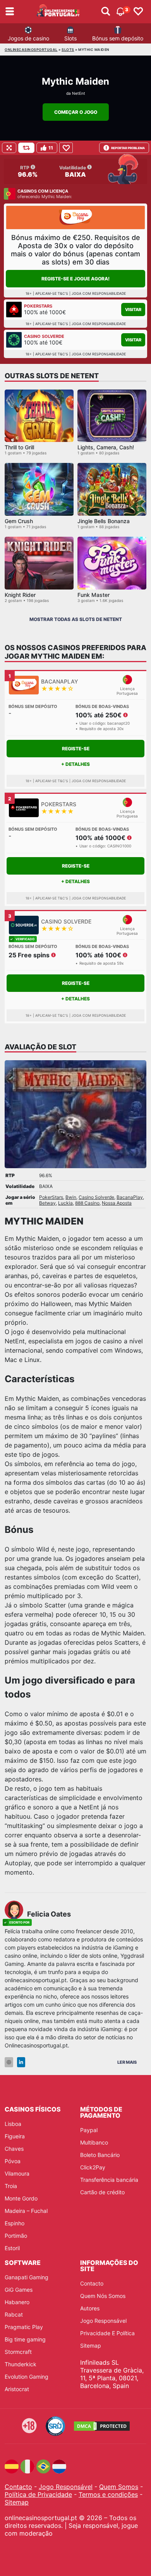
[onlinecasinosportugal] (58, 12)
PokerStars (51, 1197)
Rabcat (14, 2314)
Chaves (14, 2149)
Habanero (17, 2302)
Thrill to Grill (19, 447)
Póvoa (13, 2161)
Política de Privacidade (38, 2494)
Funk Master (94, 595)
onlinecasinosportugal (31, 50)
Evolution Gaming (27, 2377)
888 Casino (87, 1203)
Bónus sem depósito (118, 38)
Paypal (89, 2130)
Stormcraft (18, 2352)
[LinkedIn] (21, 2062)
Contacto (92, 2283)
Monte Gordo (21, 2198)
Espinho (15, 2223)
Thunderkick (21, 2364)
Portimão (16, 2236)
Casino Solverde (96, 1197)
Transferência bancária (109, 2180)
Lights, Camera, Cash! (106, 447)
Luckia (65, 1203)
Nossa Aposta (117, 1203)
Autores (90, 2308)
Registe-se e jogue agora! (75, 279)
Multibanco (94, 2142)
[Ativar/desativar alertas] (106, 12)
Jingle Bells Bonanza (104, 521)
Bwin (71, 1197)
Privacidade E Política (107, 2333)
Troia (11, 2186)
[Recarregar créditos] (26, 148)
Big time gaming (25, 2339)
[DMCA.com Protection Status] (102, 2426)
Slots (70, 38)
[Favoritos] (138, 12)
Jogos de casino (28, 38)
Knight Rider (20, 595)
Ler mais (127, 2062)
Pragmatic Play (24, 2327)
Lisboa (13, 2124)
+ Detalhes (75, 764)
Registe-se (76, 749)
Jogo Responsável (103, 2321)
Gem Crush (19, 521)
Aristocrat (17, 2389)
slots (68, 50)
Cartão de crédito (102, 2192)
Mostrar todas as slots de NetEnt (76, 619)
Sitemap (91, 2346)
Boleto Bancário (100, 2155)
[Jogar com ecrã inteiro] (9, 148)
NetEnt (79, 93)
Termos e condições (108, 2494)
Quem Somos (119, 2487)
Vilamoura (17, 2173)
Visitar (133, 310)
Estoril (12, 2248)
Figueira (15, 2136)
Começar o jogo (76, 112)
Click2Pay (93, 2167)
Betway (47, 1203)
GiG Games (19, 2290)
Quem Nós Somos (103, 2296)
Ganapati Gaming (27, 2277)
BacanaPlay (130, 1197)
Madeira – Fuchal (26, 2211)
